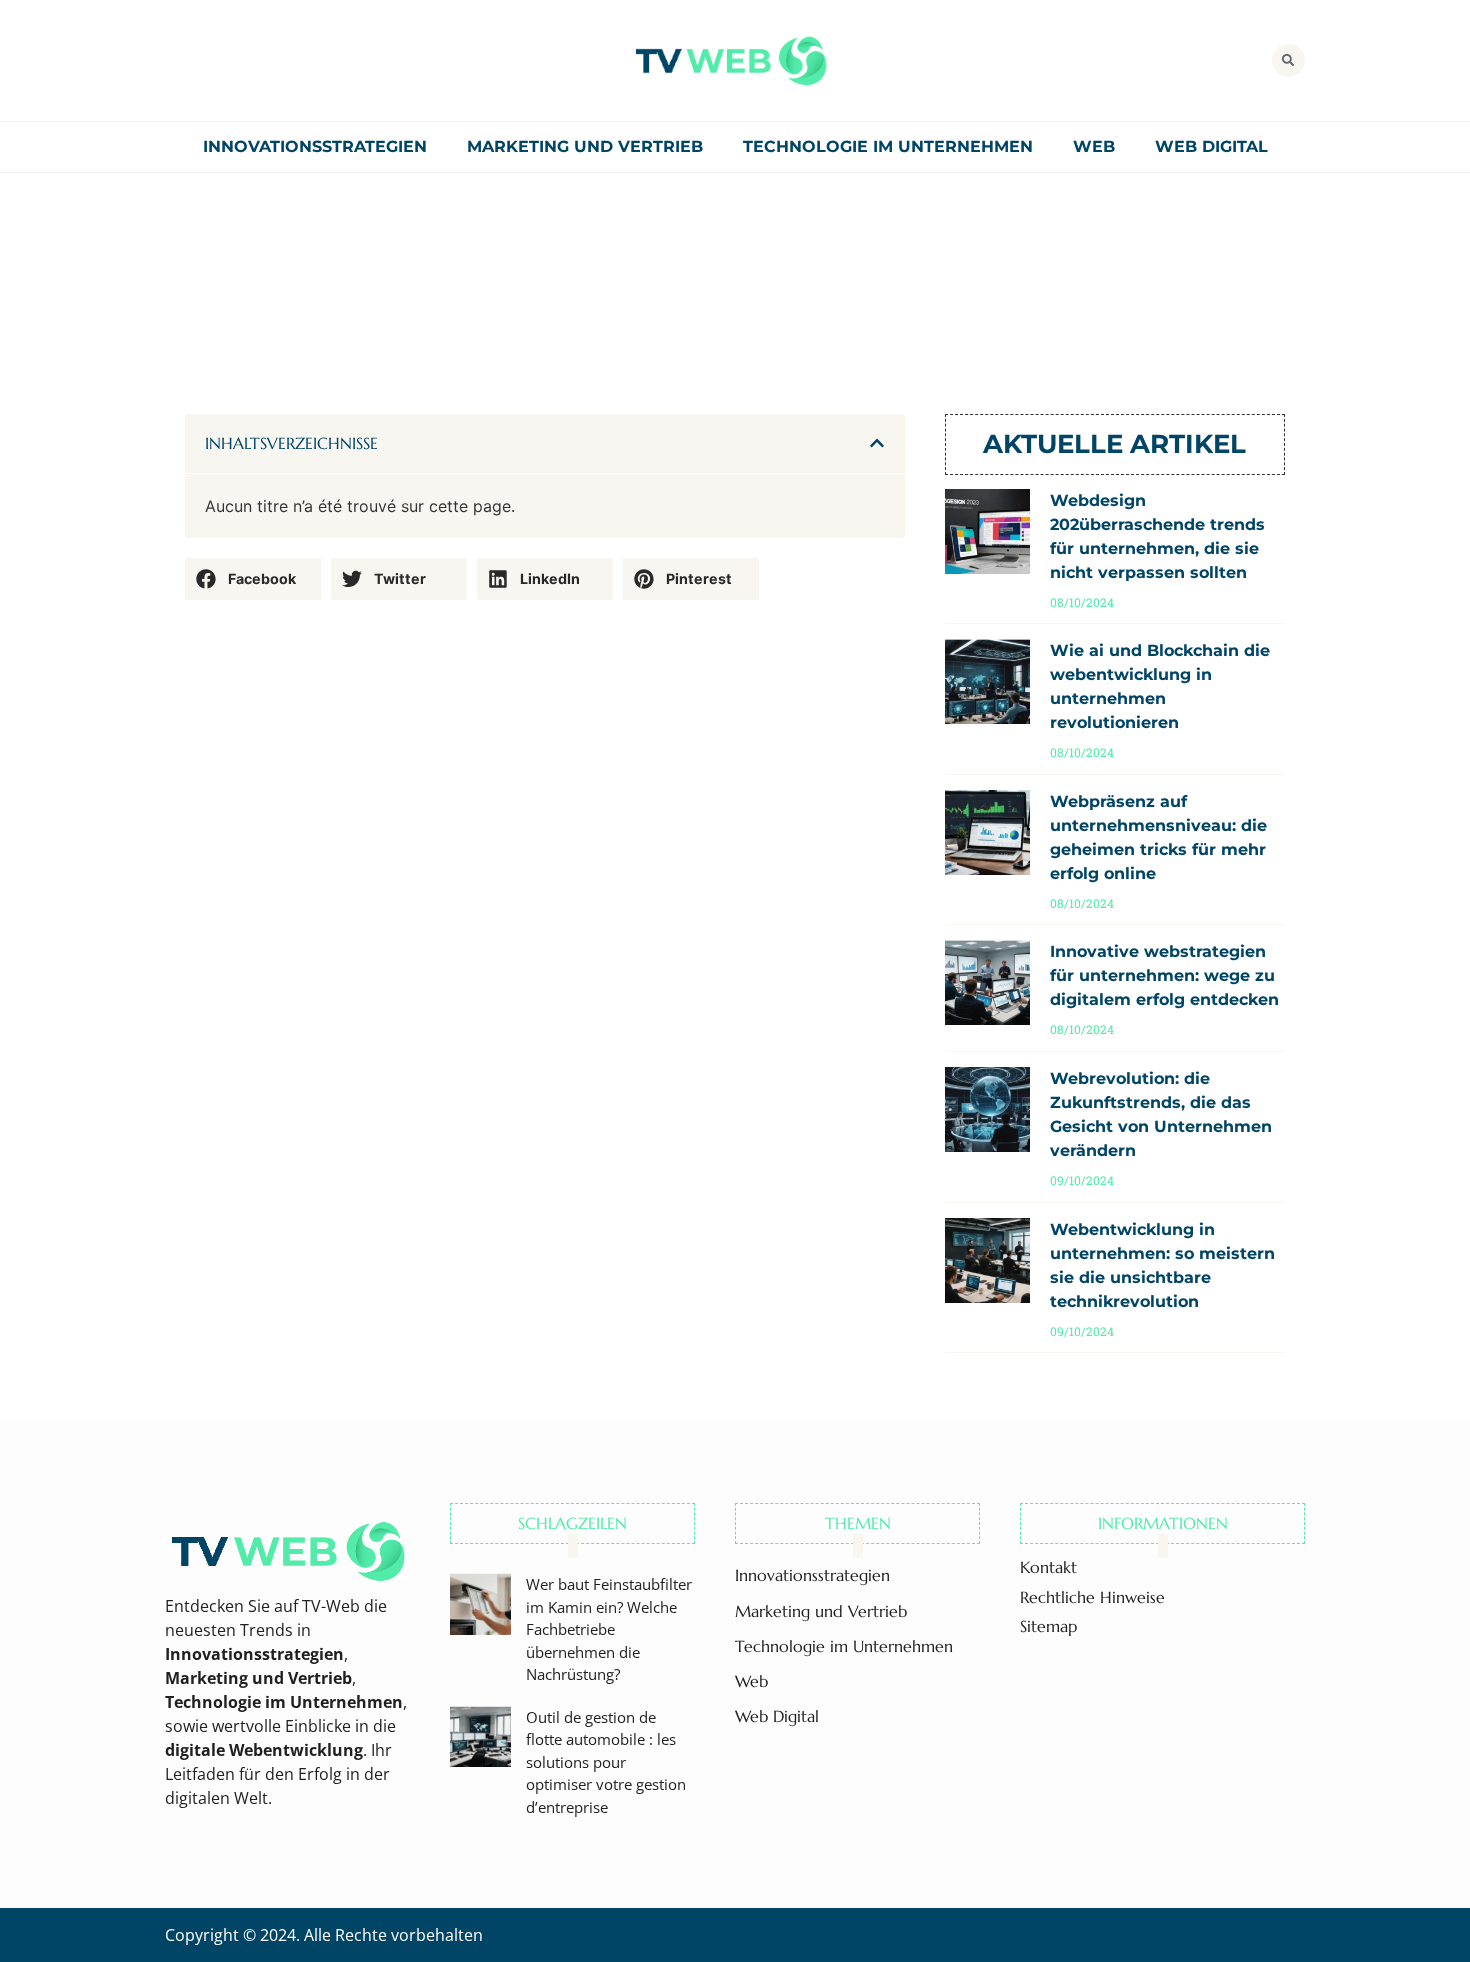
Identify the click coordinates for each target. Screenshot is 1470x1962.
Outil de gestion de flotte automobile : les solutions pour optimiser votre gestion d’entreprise (606, 1762)
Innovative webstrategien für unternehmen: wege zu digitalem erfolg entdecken (1164, 975)
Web (1094, 146)
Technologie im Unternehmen (888, 146)
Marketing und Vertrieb (585, 146)
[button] (1288, 60)
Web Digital (1211, 146)
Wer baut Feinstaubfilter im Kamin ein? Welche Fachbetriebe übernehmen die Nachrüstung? (609, 1629)
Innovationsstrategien (315, 146)
